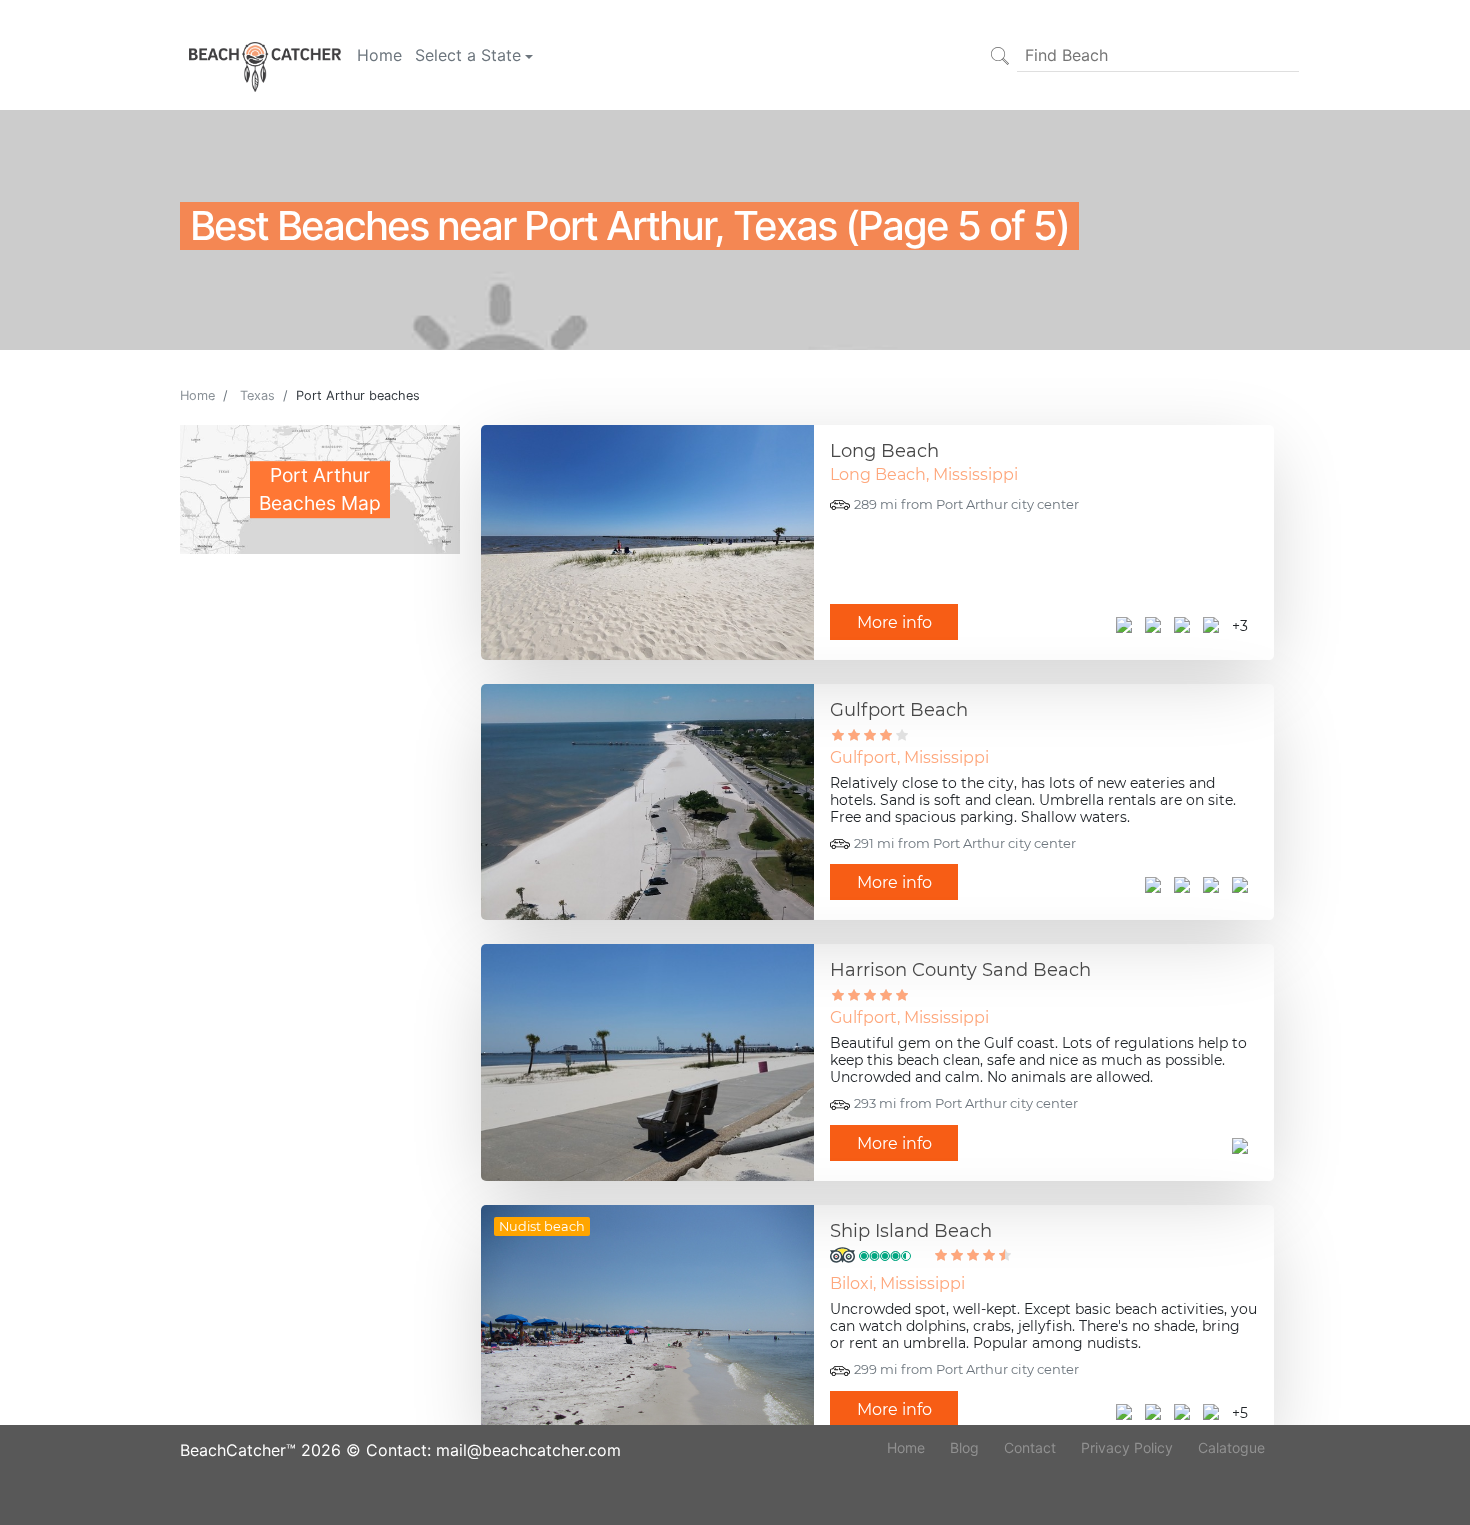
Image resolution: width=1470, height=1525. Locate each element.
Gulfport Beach (899, 710)
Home (379, 55)
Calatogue (1231, 1447)
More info (894, 622)
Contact (1030, 1447)
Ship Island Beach (911, 1231)
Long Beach (884, 451)
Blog (964, 1447)
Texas (257, 395)
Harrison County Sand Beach (960, 970)
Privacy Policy (1127, 1447)
